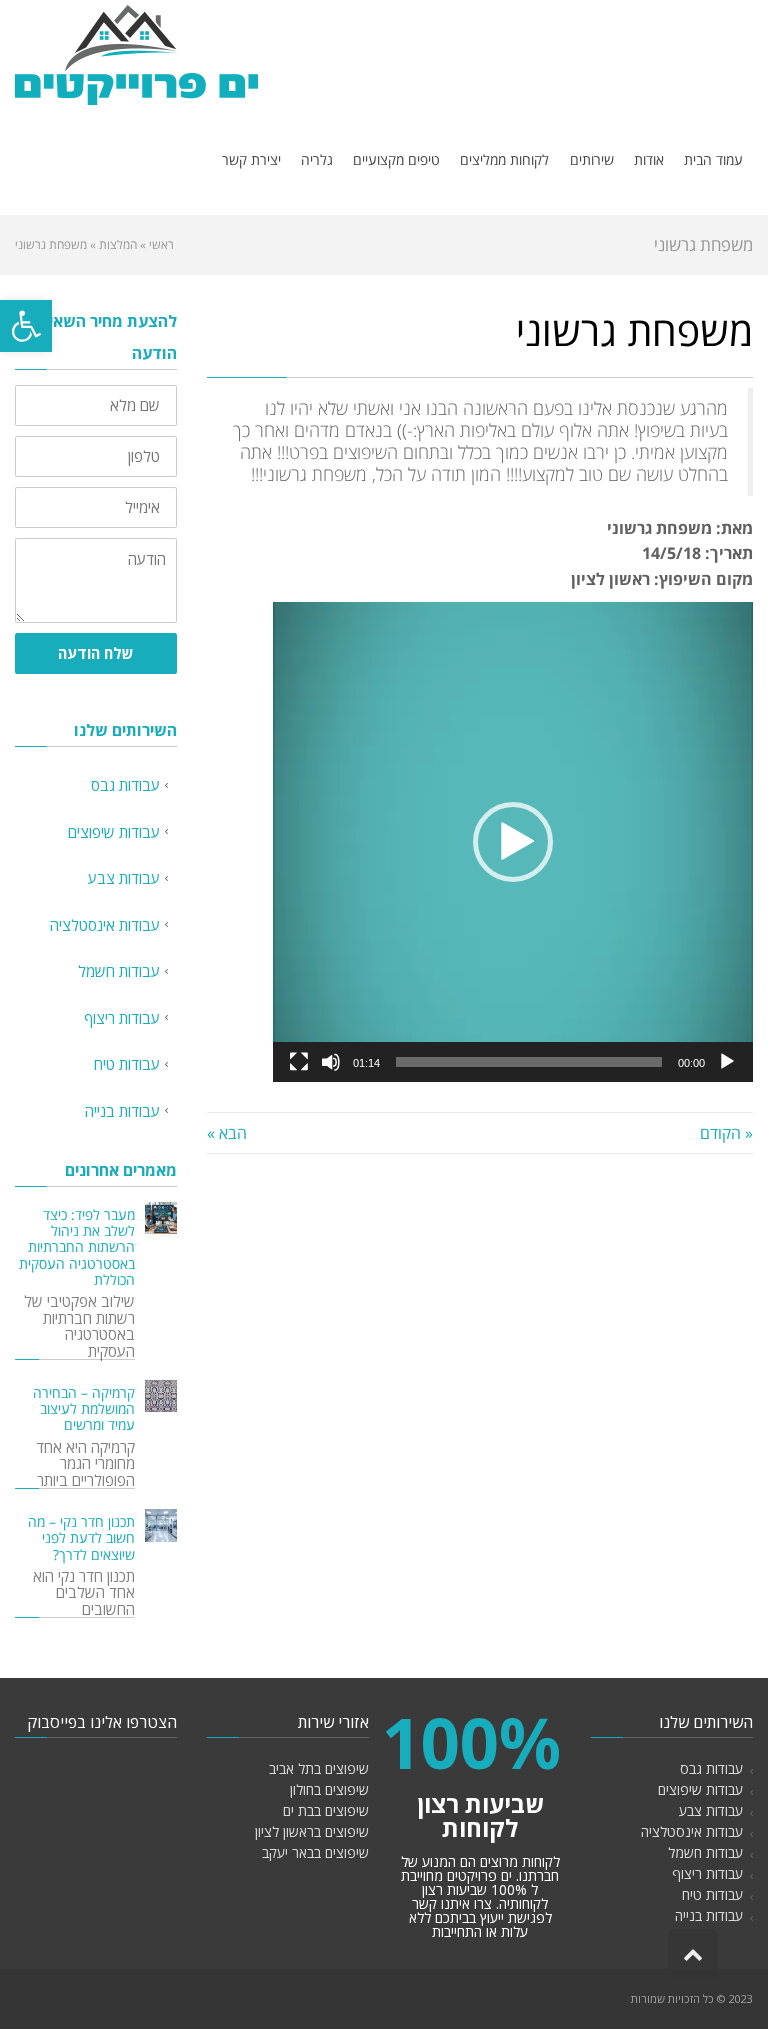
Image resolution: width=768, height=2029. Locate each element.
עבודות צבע (124, 878)
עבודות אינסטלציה (105, 925)
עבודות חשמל (119, 971)
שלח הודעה (96, 653)
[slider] (529, 1062)
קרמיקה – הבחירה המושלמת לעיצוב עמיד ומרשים (84, 1409)
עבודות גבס (125, 785)
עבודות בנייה (122, 1111)
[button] (26, 326)
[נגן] (727, 1062)
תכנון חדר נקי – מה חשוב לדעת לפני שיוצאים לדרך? (81, 1538)
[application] (513, 842)
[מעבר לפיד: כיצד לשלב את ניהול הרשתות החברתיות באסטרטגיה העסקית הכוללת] (161, 1218)
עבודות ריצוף (122, 1018)
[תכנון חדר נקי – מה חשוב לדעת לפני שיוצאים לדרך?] (161, 1525)
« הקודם (726, 1133)
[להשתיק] (331, 1062)
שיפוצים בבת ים (326, 1810)
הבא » (227, 1133)
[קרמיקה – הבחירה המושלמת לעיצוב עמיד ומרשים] (161, 1396)
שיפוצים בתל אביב (319, 1768)
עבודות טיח (127, 1064)
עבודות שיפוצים (114, 832)
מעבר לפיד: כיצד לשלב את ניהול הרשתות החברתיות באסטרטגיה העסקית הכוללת (77, 1247)
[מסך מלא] (299, 1062)
